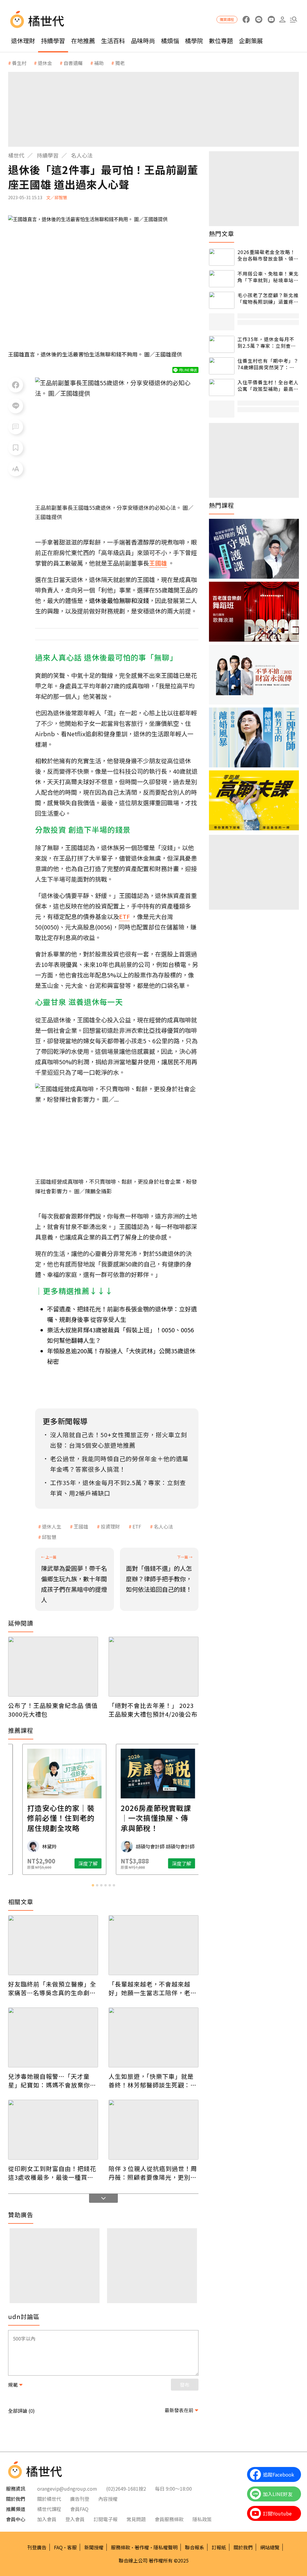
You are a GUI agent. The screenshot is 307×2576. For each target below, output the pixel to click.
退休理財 (23, 41)
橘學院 (194, 41)
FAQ (58, 2547)
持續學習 (53, 41)
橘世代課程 (49, 2509)
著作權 (142, 2547)
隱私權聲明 (165, 2547)
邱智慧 (49, 1537)
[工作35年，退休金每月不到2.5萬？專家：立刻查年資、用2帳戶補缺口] (222, 344)
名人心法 (82, 155)
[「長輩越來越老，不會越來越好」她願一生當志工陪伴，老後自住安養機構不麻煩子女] (153, 1945)
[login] (282, 20)
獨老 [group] (120, 63)
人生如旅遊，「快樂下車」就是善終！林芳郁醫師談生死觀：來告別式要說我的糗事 (153, 2081)
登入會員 (75, 2519)
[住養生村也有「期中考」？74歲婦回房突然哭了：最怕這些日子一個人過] (222, 366)
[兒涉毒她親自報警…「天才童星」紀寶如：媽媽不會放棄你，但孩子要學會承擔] (53, 2037)
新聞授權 (94, 2547)
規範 (13, 2385)
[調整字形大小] (16, 469)
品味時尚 (143, 41)
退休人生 (52, 1526)
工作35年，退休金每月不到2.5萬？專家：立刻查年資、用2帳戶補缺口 (267, 343)
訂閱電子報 (106, 2519)
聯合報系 (195, 2547)
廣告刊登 (80, 2499)
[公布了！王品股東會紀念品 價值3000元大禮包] (53, 1667)
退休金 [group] (45, 63)
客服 (72, 2547)
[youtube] (271, 20)
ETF (137, 1526)
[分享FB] (16, 385)
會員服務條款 (169, 2519)
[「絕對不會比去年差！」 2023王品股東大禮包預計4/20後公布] (153, 1667)
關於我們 (243, 2547)
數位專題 (221, 41)
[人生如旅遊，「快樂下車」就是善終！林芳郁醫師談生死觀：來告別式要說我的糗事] (153, 2037)
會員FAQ (79, 2509)
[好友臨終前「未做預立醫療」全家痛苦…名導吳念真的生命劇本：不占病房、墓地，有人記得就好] (53, 1945)
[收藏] (16, 448)
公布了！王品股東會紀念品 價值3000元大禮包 (53, 1710)
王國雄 (81, 1526)
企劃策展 (251, 41)
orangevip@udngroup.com (67, 2489)
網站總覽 (270, 2547)
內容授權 (108, 2499)
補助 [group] (99, 63)
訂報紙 (219, 2547)
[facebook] (246, 20)
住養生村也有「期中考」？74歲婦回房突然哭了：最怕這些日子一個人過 (268, 364)
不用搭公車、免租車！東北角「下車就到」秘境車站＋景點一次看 (268, 277)
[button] (293, 20)
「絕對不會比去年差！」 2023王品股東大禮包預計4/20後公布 (153, 1710)
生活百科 (113, 41)
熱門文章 (222, 234)
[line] (259, 20)
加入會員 (47, 2519)
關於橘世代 (49, 2499)
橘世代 (16, 155)
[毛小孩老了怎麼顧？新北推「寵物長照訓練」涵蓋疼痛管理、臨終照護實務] (222, 300)
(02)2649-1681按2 (126, 2489)
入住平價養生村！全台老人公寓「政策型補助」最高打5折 (268, 386)
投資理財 (110, 1526)
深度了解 (34, 1863)
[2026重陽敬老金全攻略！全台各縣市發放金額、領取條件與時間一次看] (222, 257)
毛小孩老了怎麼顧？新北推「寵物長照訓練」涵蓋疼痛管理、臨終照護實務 (268, 298)
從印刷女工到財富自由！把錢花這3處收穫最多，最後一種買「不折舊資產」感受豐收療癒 (52, 2173)
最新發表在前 (179, 2410)
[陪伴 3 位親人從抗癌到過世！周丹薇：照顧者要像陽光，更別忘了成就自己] (153, 2130)
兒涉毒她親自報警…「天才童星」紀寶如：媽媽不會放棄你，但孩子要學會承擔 (52, 2081)
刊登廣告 (37, 2547)
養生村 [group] (19, 63)
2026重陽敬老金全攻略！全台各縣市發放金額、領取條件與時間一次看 (268, 255)
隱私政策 (202, 2519)
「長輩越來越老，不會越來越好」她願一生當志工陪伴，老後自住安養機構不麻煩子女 (153, 1988)
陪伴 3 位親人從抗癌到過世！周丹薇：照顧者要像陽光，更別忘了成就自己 (153, 2173)
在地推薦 (83, 41)
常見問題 (136, 2519)
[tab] (93, 1885)
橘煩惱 (170, 41)
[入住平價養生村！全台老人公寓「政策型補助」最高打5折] (222, 387)
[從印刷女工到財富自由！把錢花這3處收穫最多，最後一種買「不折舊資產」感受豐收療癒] (53, 2130)
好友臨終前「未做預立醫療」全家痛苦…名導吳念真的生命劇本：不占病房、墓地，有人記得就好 (52, 1988)
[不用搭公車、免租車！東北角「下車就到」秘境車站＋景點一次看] (222, 279)
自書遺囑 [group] (73, 63)
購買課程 (227, 19)
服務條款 (121, 2547)
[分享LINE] (16, 406)
